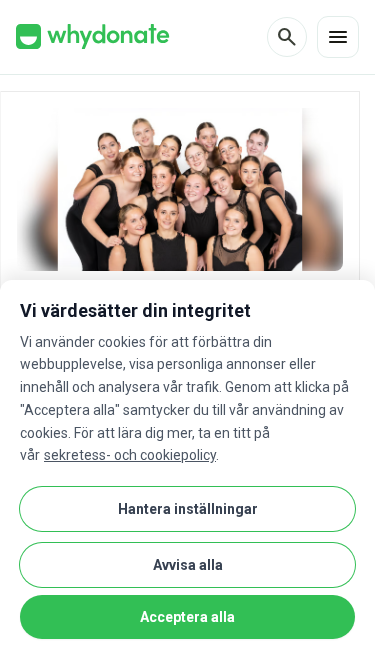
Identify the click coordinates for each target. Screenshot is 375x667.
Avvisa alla (188, 565)
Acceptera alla (187, 617)
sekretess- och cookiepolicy (130, 455)
